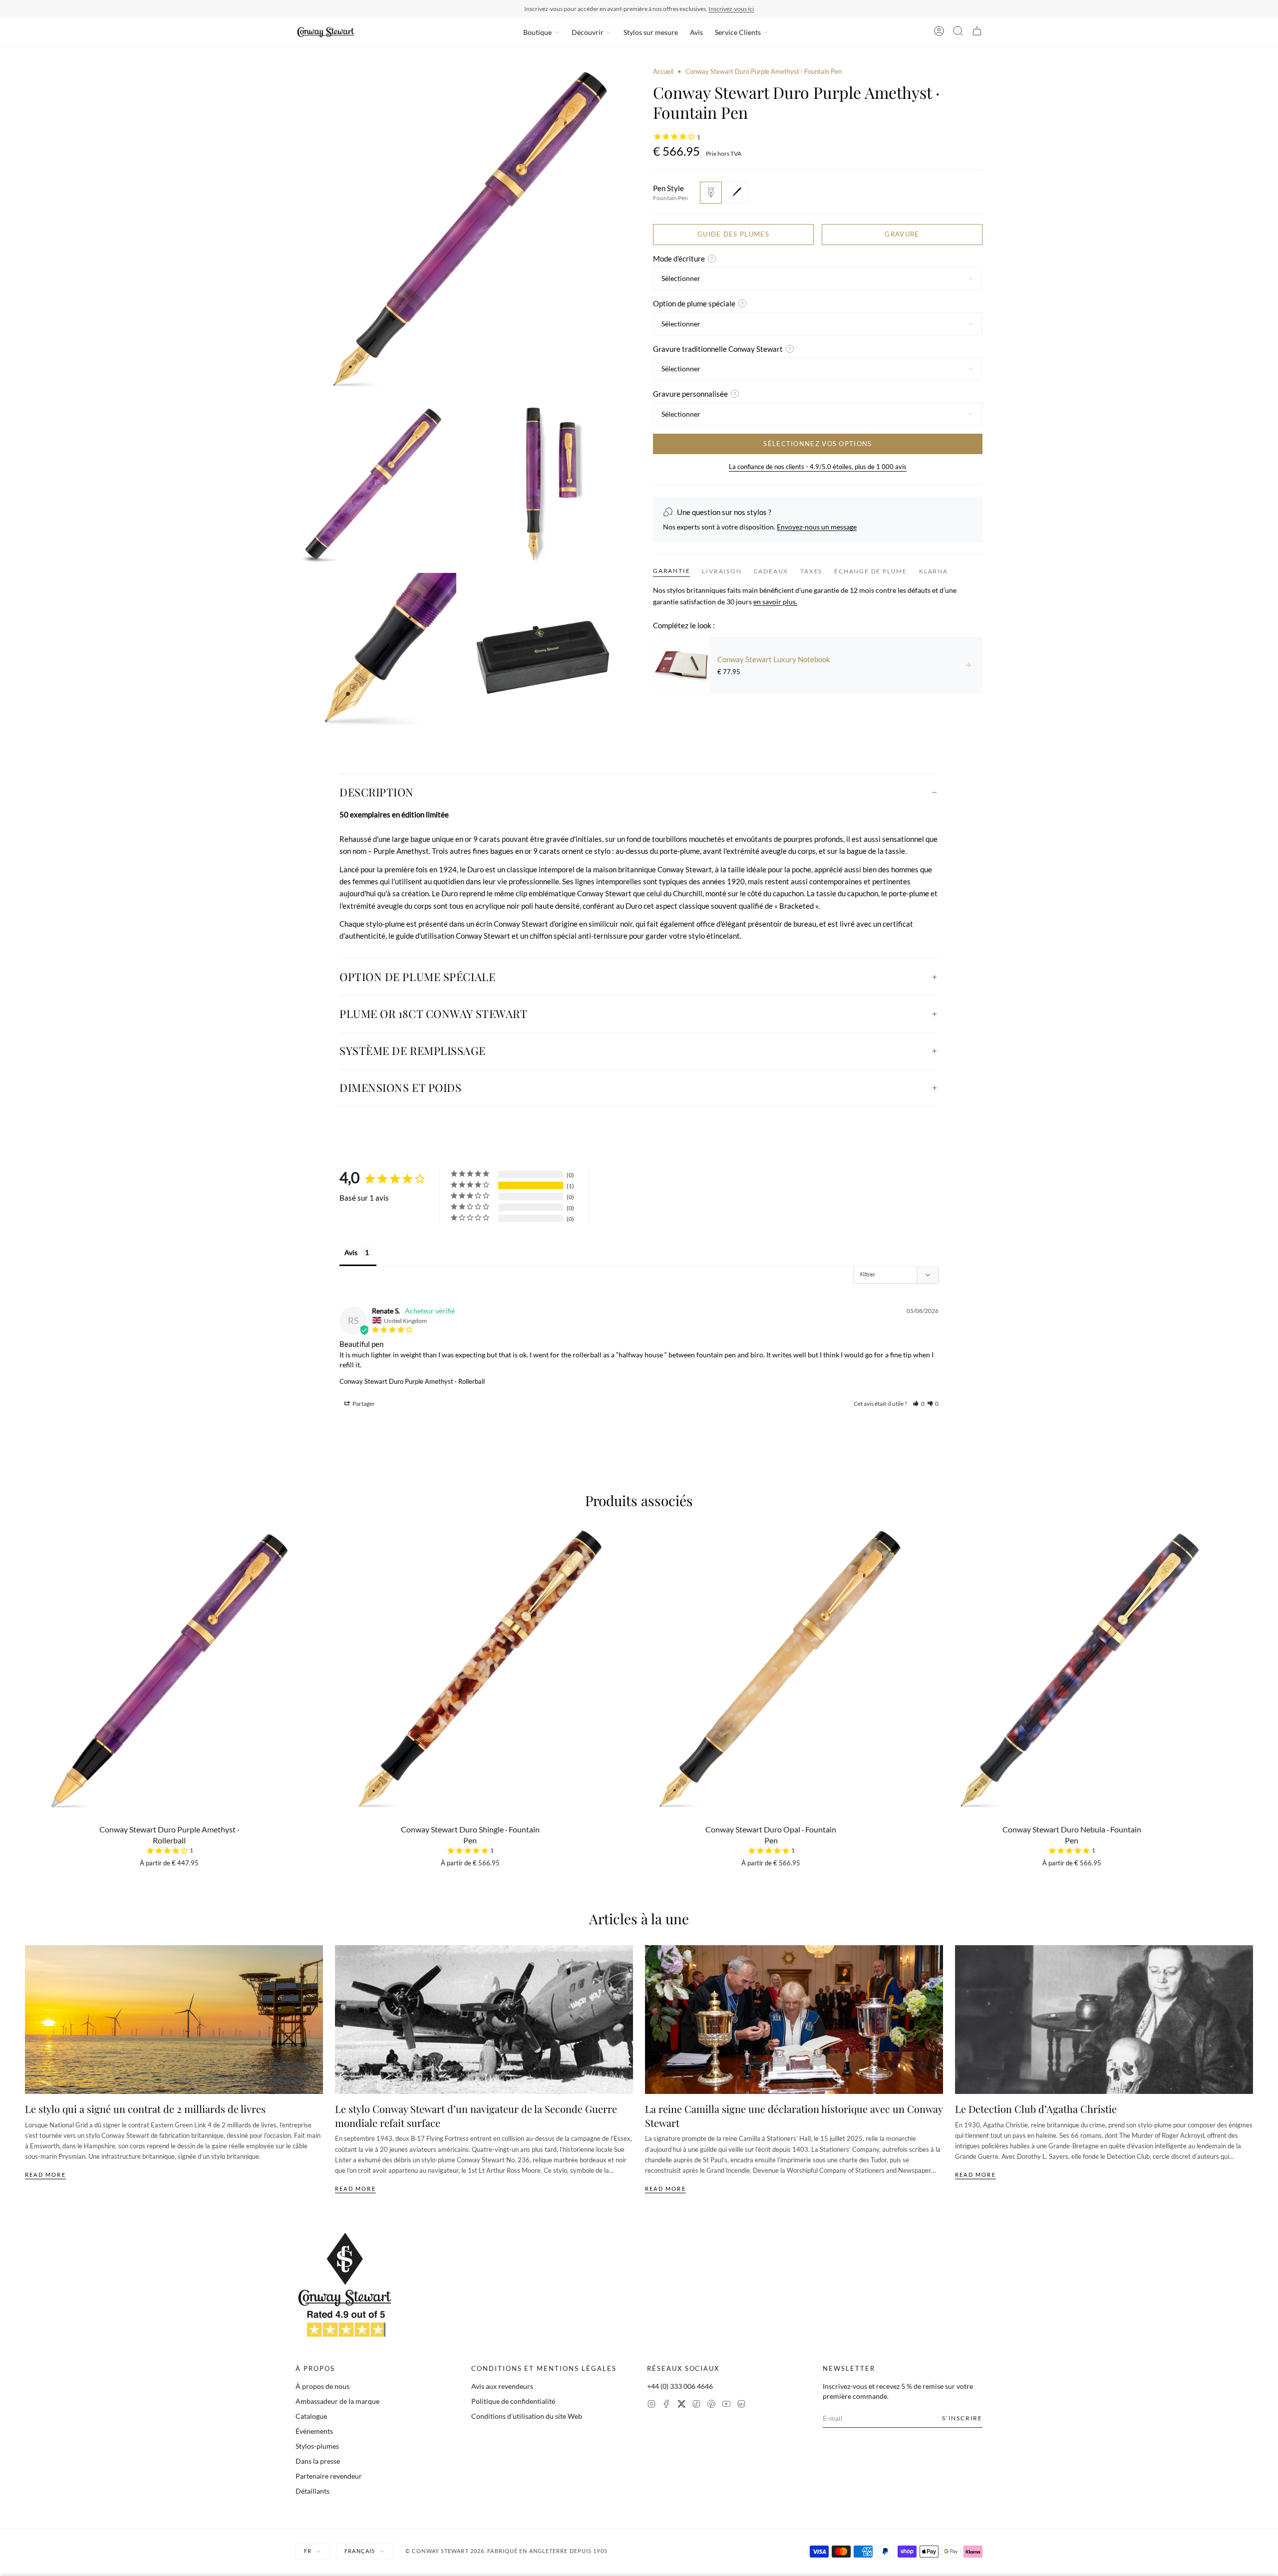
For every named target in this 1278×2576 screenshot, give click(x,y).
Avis (696, 32)
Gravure (902, 234)
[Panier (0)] (977, 32)
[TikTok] (696, 2405)
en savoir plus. (775, 602)
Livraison (722, 571)
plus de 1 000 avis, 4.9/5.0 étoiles (697, 9)
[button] (919, 1404)
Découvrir (588, 32)
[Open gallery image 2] (376, 485)
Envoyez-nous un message (817, 527)
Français (360, 2551)
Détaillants (313, 2491)
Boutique (537, 32)
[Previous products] (28, 1650)
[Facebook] (666, 2405)
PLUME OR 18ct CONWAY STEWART (433, 1014)
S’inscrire (962, 2418)
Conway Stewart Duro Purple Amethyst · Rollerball (412, 1381)
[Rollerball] (737, 193)
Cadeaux (771, 571)
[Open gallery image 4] (376, 653)
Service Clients (738, 32)
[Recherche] (958, 32)
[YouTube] (726, 2405)
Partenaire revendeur (329, 2476)
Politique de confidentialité (513, 2401)
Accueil (663, 71)
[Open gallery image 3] (545, 485)
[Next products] (1250, 1650)
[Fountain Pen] (711, 193)
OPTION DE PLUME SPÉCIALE (417, 977)
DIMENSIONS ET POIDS (400, 1087)
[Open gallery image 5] (545, 653)
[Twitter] (681, 2405)
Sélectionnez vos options (817, 444)
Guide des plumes (733, 234)
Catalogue (311, 2416)
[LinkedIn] (741, 2405)
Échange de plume (871, 571)
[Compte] (939, 32)
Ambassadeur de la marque (337, 2401)
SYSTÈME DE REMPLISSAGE (412, 1050)
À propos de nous (322, 2386)
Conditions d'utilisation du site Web (527, 2416)
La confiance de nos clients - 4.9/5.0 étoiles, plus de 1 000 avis (818, 467)
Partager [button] (363, 1404)
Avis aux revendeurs (502, 2386)
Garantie (671, 571)
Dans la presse (318, 2461)
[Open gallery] (460, 232)
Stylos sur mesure (651, 32)
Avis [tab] (351, 1252)
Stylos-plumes (317, 2446)
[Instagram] (651, 2405)
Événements (314, 2431)
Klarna (934, 571)
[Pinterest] (711, 2405)
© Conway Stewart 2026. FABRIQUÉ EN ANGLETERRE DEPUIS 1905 (506, 2551)
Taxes (811, 571)
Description (377, 792)
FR (308, 2551)
